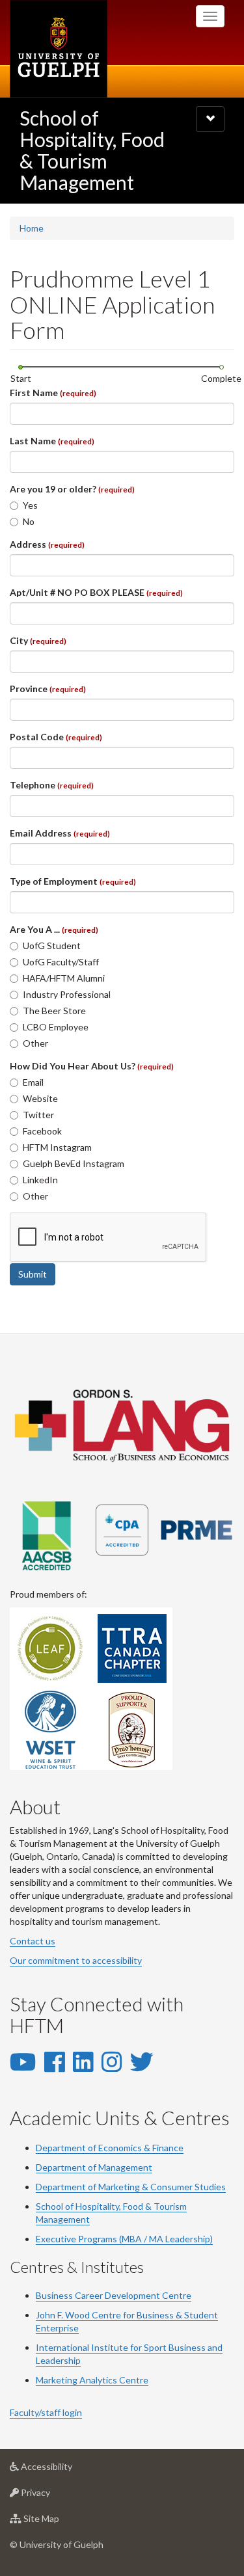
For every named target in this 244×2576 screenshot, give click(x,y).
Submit (33, 1274)
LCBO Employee (56, 1027)
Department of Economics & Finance (110, 2148)
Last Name (52, 441)
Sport (155, 2347)
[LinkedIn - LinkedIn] (83, 2061)
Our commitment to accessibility (76, 1960)
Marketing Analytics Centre (92, 2380)
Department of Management (94, 2167)
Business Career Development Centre (114, 2295)
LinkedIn (40, 1180)
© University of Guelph (57, 2544)
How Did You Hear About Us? (92, 1066)
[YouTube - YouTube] (23, 2061)
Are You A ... (54, 929)
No (29, 521)
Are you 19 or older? (72, 489)
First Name (53, 393)
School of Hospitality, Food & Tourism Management (92, 150)
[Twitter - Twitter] (142, 2061)
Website (40, 1098)
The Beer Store (54, 1011)
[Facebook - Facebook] (54, 2061)
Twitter (38, 1115)
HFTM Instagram (57, 1147)
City (38, 640)
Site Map (61, 2522)
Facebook (42, 1131)
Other (35, 1043)
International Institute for (90, 2347)
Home (32, 228)
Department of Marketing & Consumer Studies (131, 2187)
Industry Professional (67, 994)
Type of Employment (73, 881)
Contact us (33, 1941)
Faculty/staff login (46, 2412)
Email (33, 1082)
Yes (30, 505)
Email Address (60, 833)
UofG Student (52, 946)
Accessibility (66, 2470)
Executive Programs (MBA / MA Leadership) (124, 2239)
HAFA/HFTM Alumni (64, 978)
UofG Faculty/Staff (61, 962)
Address (47, 544)
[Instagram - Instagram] (112, 2061)
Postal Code (56, 737)
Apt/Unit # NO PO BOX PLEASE (96, 592)
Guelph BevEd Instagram (74, 1163)
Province (48, 689)
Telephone (52, 785)
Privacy (55, 2496)
